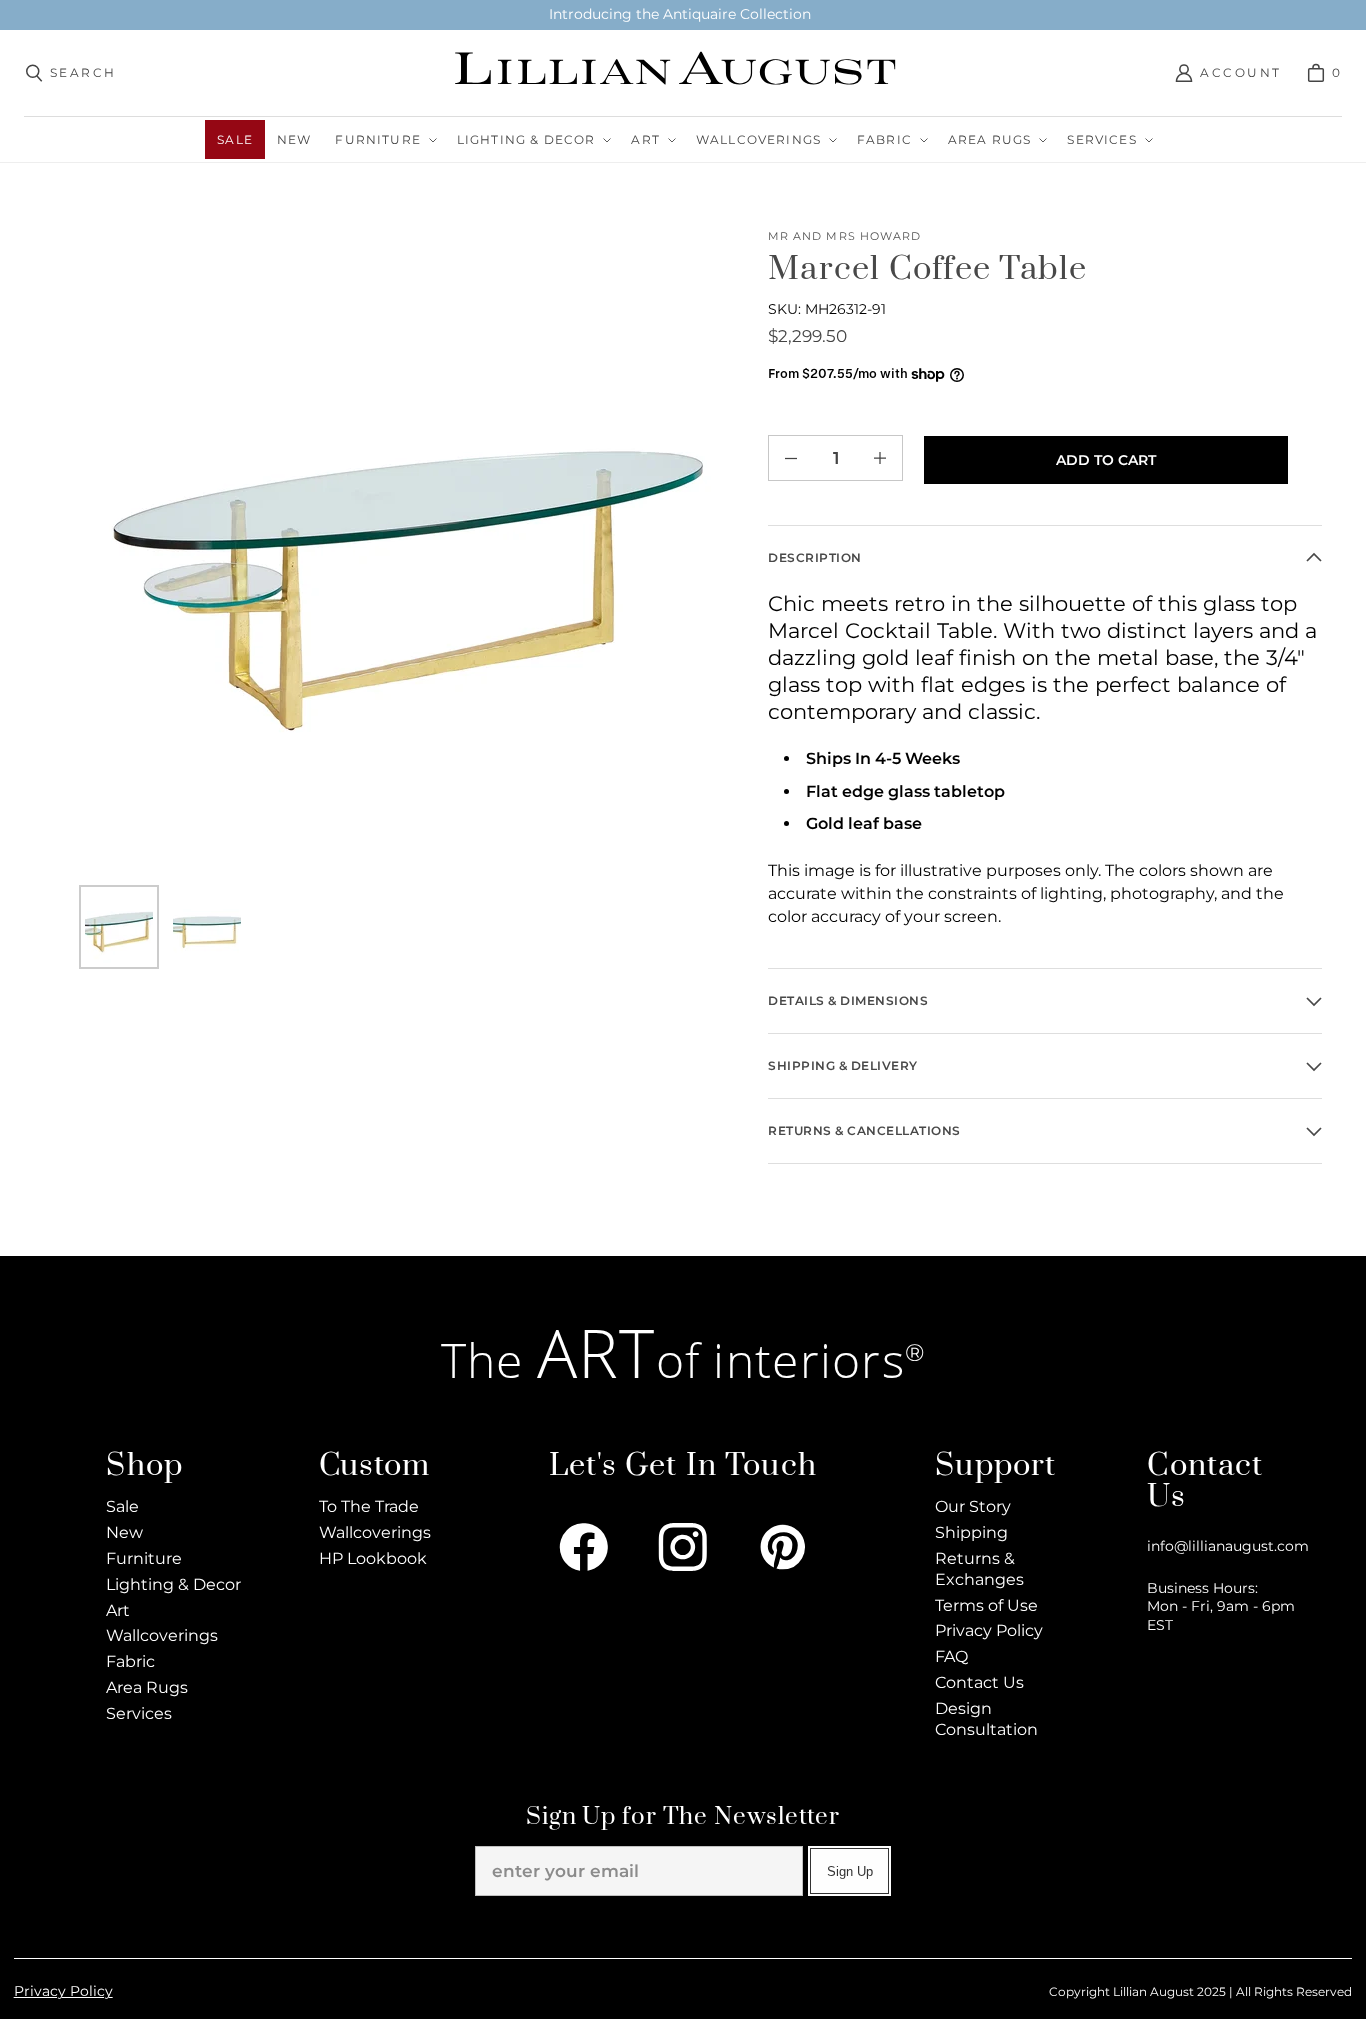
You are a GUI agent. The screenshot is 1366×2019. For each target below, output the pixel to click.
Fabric (130, 1661)
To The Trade (369, 1506)
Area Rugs (147, 1687)
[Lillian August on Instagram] (683, 1547)
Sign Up (850, 1871)
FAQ (951, 1656)
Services (139, 1713)
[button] (383, 139)
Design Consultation (986, 1719)
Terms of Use (986, 1605)
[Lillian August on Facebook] (584, 1547)
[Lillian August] (677, 73)
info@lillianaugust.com (1228, 1546)
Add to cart (1106, 460)
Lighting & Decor (173, 1584)
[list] (408, 556)
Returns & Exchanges (979, 1569)
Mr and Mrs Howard (844, 236)
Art (118, 1610)
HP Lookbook (373, 1558)
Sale (122, 1506)
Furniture (144, 1558)
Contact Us (979, 1682)
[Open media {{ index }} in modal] (408, 556)
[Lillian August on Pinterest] (783, 1547)
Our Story (973, 1506)
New (124, 1532)
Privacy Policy (989, 1630)
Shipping (971, 1532)
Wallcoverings (162, 1635)
